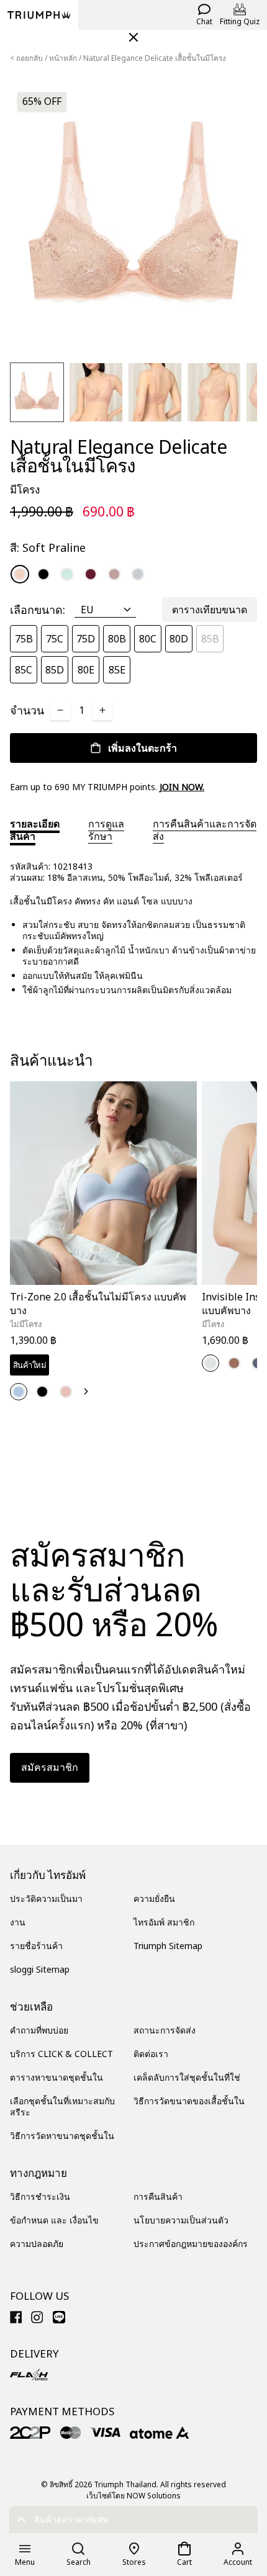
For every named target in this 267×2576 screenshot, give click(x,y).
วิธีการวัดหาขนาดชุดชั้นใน (62, 2136)
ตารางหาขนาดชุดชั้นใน (57, 2077)
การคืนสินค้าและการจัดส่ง (205, 830)
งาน (18, 1922)
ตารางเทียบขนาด (210, 610)
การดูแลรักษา (106, 830)
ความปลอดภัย (37, 2244)
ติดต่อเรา (151, 2054)
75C (55, 639)
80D (179, 639)
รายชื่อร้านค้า (36, 1946)
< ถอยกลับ (26, 58)
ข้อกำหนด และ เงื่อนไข (54, 2220)
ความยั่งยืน (154, 1898)
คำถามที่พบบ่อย (39, 2030)
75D (86, 639)
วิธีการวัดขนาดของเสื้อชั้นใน (189, 2101)
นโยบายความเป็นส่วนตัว (181, 2220)
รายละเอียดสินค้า (35, 830)
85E (117, 670)
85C (24, 670)
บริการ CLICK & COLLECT (61, 2054)
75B (24, 639)
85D (55, 670)
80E (86, 670)
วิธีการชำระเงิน (40, 2196)
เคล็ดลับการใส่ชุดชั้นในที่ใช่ (187, 2077)
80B (117, 639)
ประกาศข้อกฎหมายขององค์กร (191, 2244)
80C (148, 639)
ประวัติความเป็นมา (46, 1898)
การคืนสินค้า (158, 2196)
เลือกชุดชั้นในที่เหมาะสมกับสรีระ (62, 2106)
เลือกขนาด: (38, 610)
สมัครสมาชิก (50, 1767)
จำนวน (27, 710)
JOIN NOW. (182, 787)
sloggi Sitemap (40, 1969)
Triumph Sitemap (168, 1946)
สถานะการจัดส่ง (165, 2030)
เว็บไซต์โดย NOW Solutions (133, 2496)
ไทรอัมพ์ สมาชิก (164, 1922)
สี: (48, 547)
